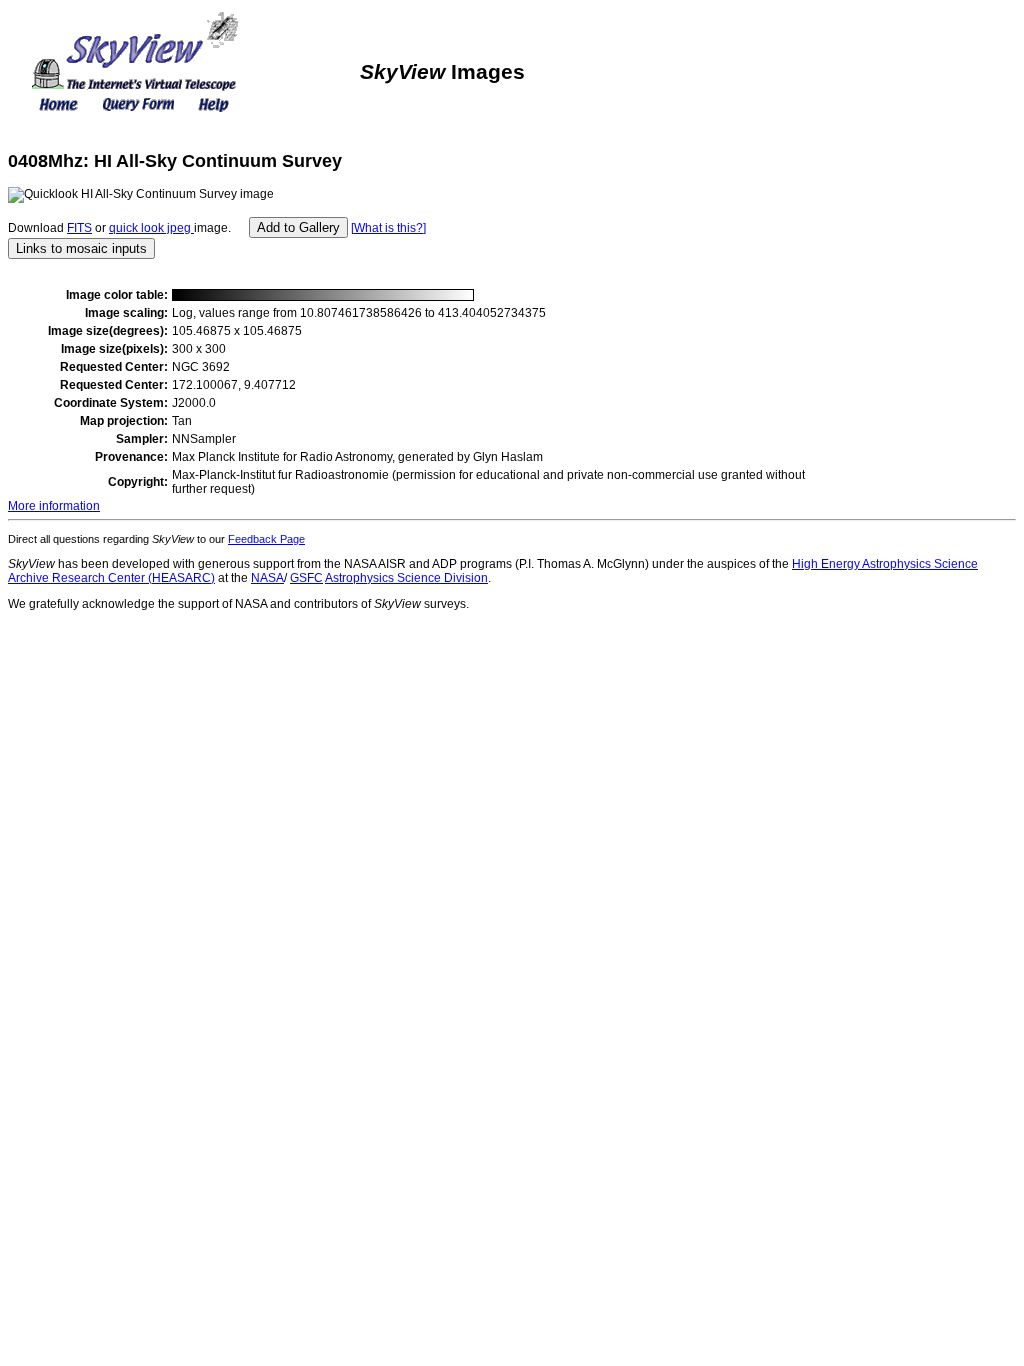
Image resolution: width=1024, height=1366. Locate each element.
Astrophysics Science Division (406, 578)
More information (54, 506)
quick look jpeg (151, 228)
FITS (79, 228)
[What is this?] (388, 228)
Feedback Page (266, 539)
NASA (267, 578)
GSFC (306, 578)
